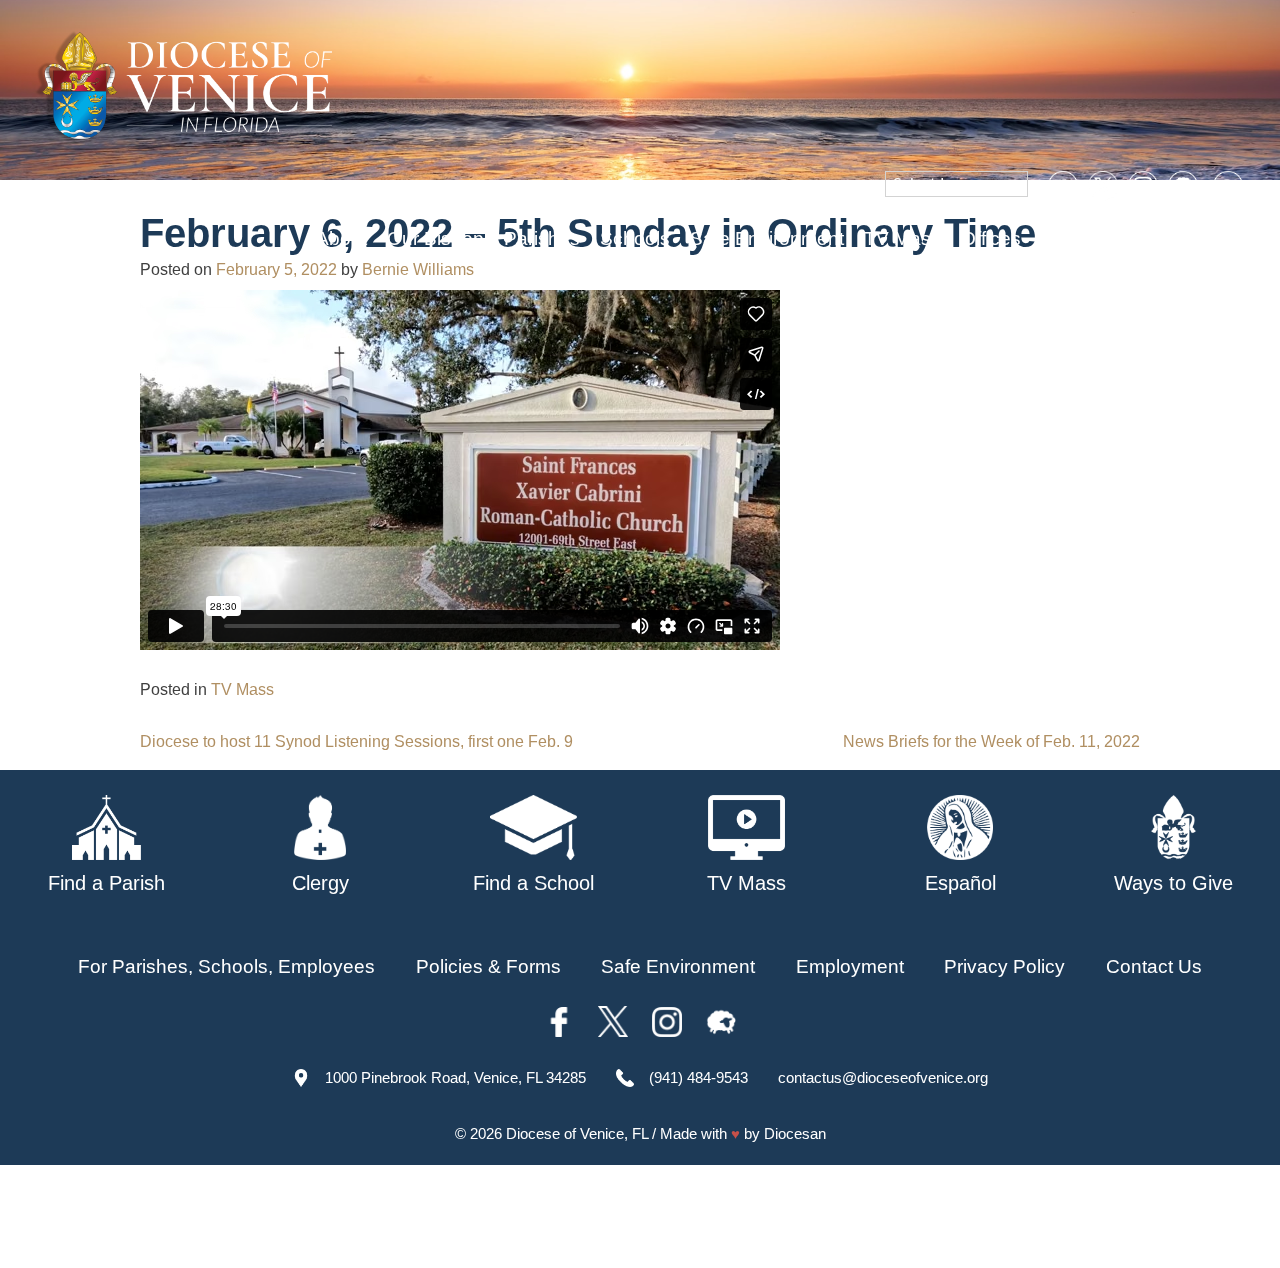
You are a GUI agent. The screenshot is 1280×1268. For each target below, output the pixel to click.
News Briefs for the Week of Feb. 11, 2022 (991, 741)
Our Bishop (435, 238)
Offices (991, 238)
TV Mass (902, 238)
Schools (635, 238)
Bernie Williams (418, 269)
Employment (850, 966)
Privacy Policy (1004, 966)
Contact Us (1154, 966)
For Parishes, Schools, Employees (226, 966)
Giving (1068, 238)
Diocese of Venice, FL (577, 1133)
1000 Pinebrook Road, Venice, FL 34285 (455, 1077)
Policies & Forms (488, 966)
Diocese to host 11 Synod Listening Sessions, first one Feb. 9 (356, 741)
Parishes (542, 238)
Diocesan (795, 1133)
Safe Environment (767, 238)
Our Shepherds (1182, 238)
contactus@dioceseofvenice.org (883, 1077)
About (341, 238)
